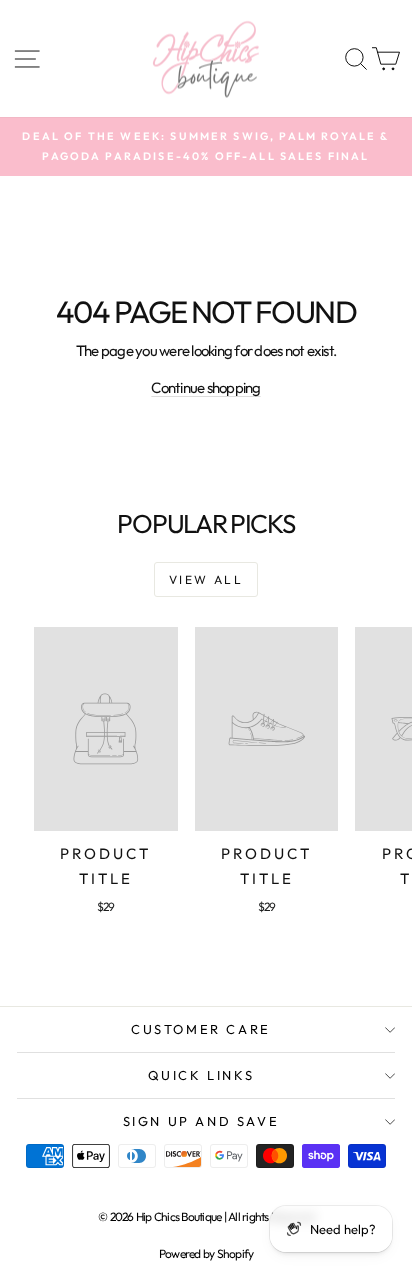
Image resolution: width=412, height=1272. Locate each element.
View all (206, 579)
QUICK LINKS (201, 1075)
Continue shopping (205, 387)
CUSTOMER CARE (201, 1029)
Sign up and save (201, 1121)
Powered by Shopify (206, 1253)
